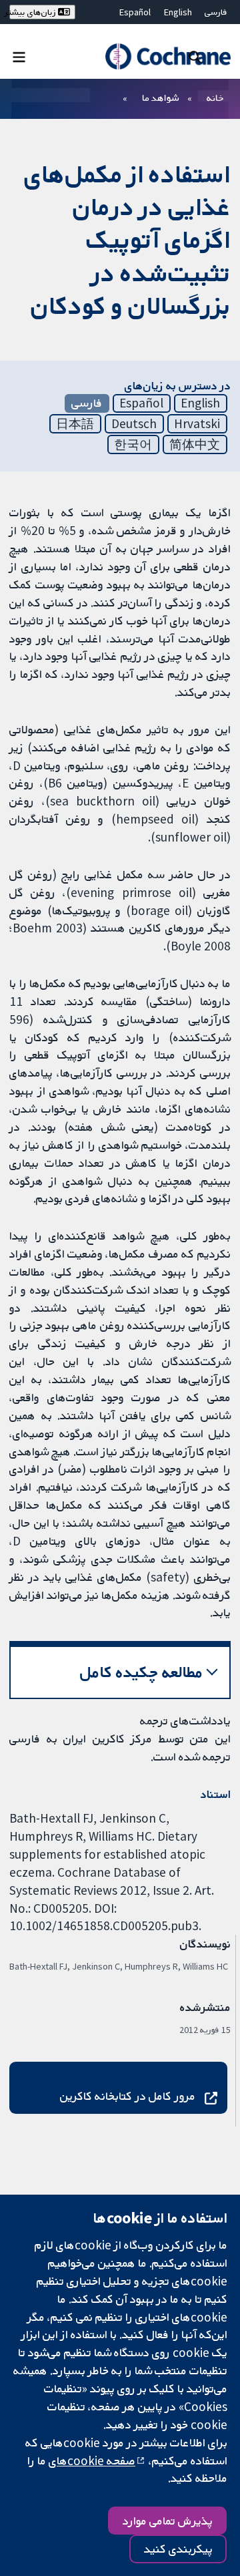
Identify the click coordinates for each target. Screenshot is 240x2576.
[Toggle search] (195, 56)
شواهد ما (160, 98)
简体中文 (195, 444)
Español (135, 12)
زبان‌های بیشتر (34, 12)
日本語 (75, 423)
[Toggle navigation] (19, 56)
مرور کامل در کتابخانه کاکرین (128, 2096)
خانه (215, 98)
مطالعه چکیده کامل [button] (142, 1672)
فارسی (216, 12)
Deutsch (134, 423)
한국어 (133, 444)
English (178, 12)
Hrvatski (197, 423)
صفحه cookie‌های (92, 2460)
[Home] (168, 56)
